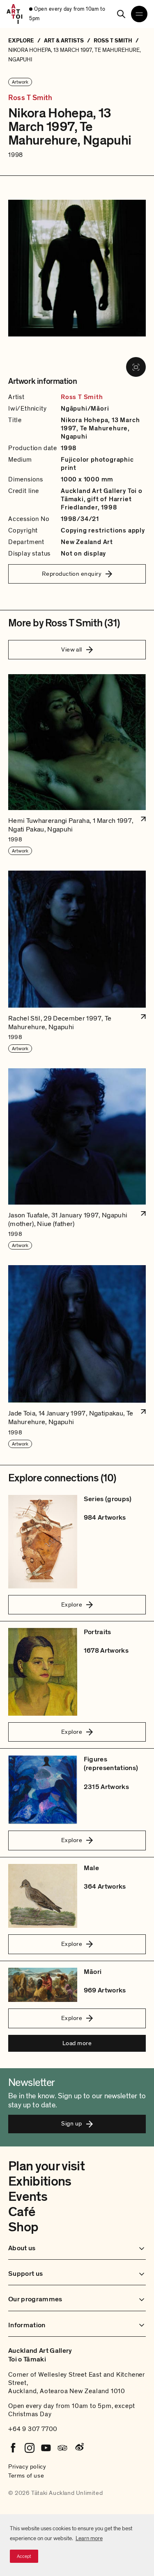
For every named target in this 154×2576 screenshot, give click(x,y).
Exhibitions (40, 2181)
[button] (77, 765)
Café (22, 2212)
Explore (72, 1604)
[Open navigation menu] (139, 14)
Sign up (71, 2123)
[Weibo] (79, 2448)
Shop (23, 2227)
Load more (77, 2043)
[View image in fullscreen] (136, 367)
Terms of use (26, 2476)
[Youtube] (46, 2448)
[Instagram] (30, 2448)
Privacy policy (27, 2466)
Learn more (89, 2538)
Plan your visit (46, 2166)
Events (28, 2197)
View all (72, 649)
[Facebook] (13, 2448)
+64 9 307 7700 (33, 2429)
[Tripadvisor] (62, 2448)
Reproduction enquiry (72, 574)
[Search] (121, 14)
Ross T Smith (30, 98)
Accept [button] (24, 2556)
